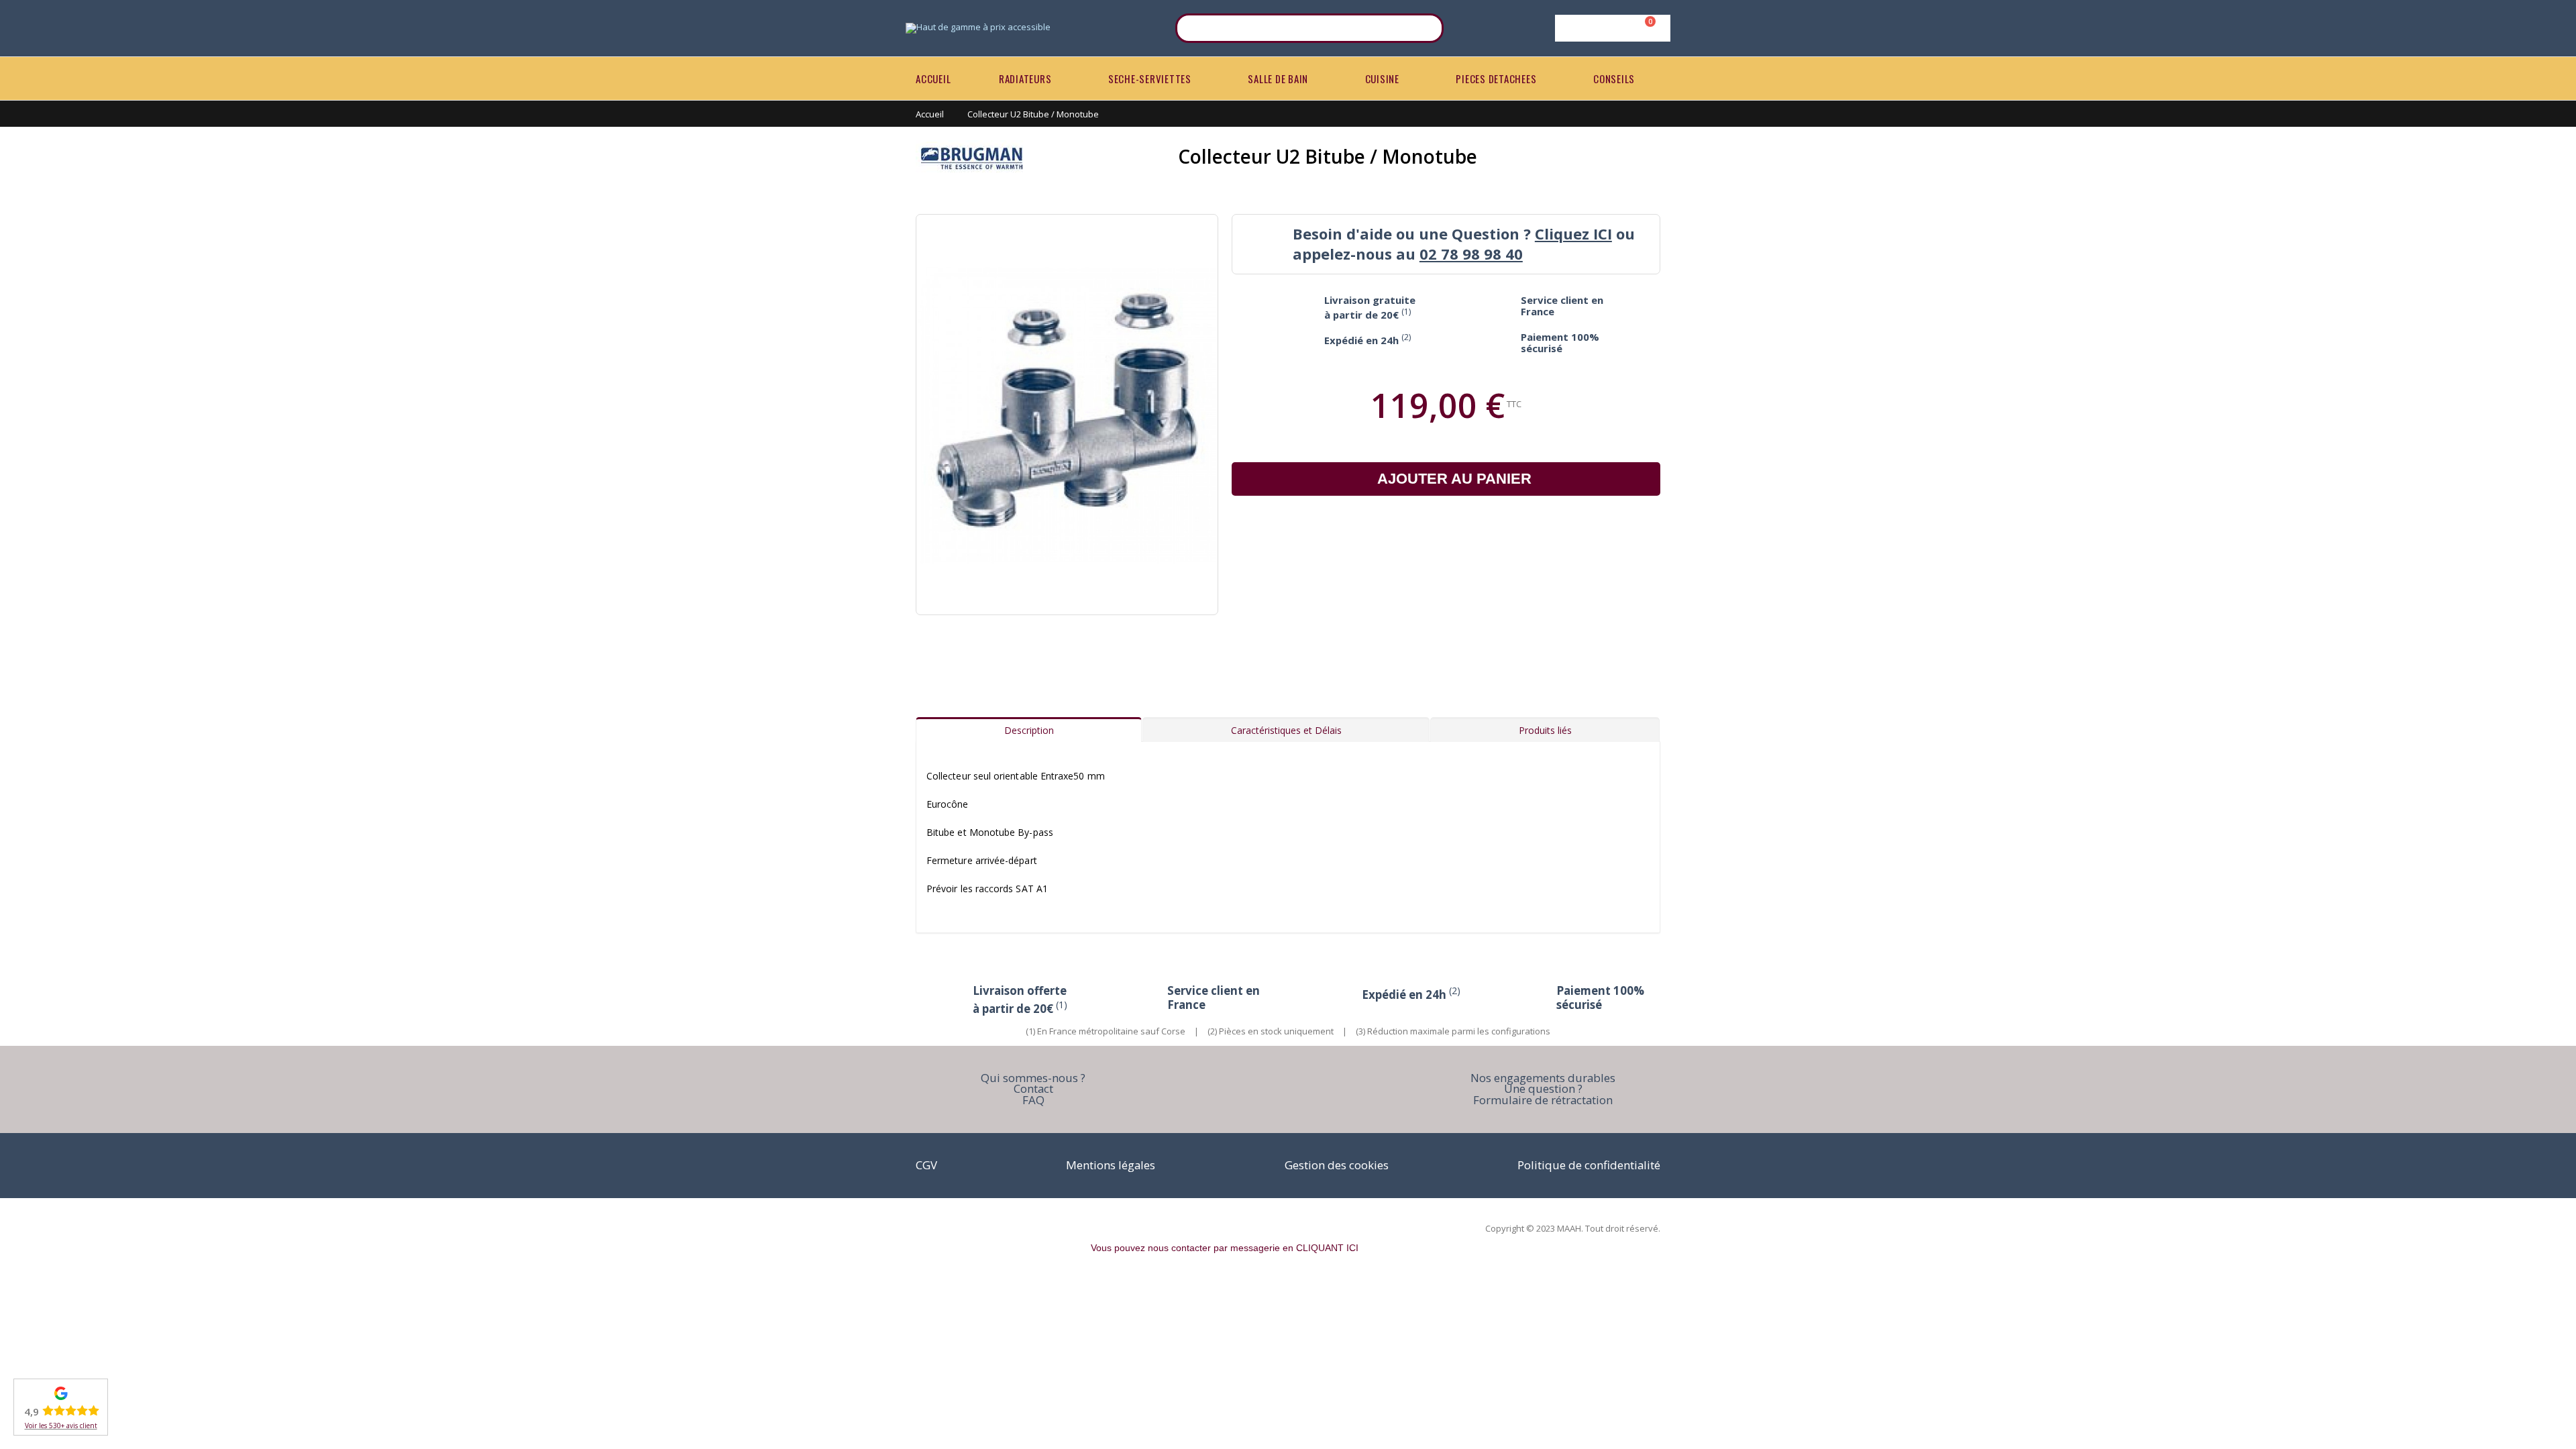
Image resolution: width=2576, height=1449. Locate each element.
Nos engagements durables (1543, 1078)
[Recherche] (1425, 28)
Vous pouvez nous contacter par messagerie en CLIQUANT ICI (1225, 1248)
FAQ (1033, 1100)
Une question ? (1543, 1088)
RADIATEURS (1025, 78)
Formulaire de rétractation (1543, 1100)
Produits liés (1545, 730)
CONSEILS (1614, 78)
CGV (926, 1165)
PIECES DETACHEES (1496, 78)
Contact (1033, 1088)
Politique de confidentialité (1589, 1165)
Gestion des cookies (1337, 1165)
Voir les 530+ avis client (61, 1426)
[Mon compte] (1610, 28)
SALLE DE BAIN (1278, 78)
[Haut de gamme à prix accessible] (978, 28)
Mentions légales (1111, 1165)
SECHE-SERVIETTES (1150, 78)
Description (1029, 730)
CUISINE (1382, 78)
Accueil (930, 114)
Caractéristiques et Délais (1286, 730)
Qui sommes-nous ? (1033, 1078)
